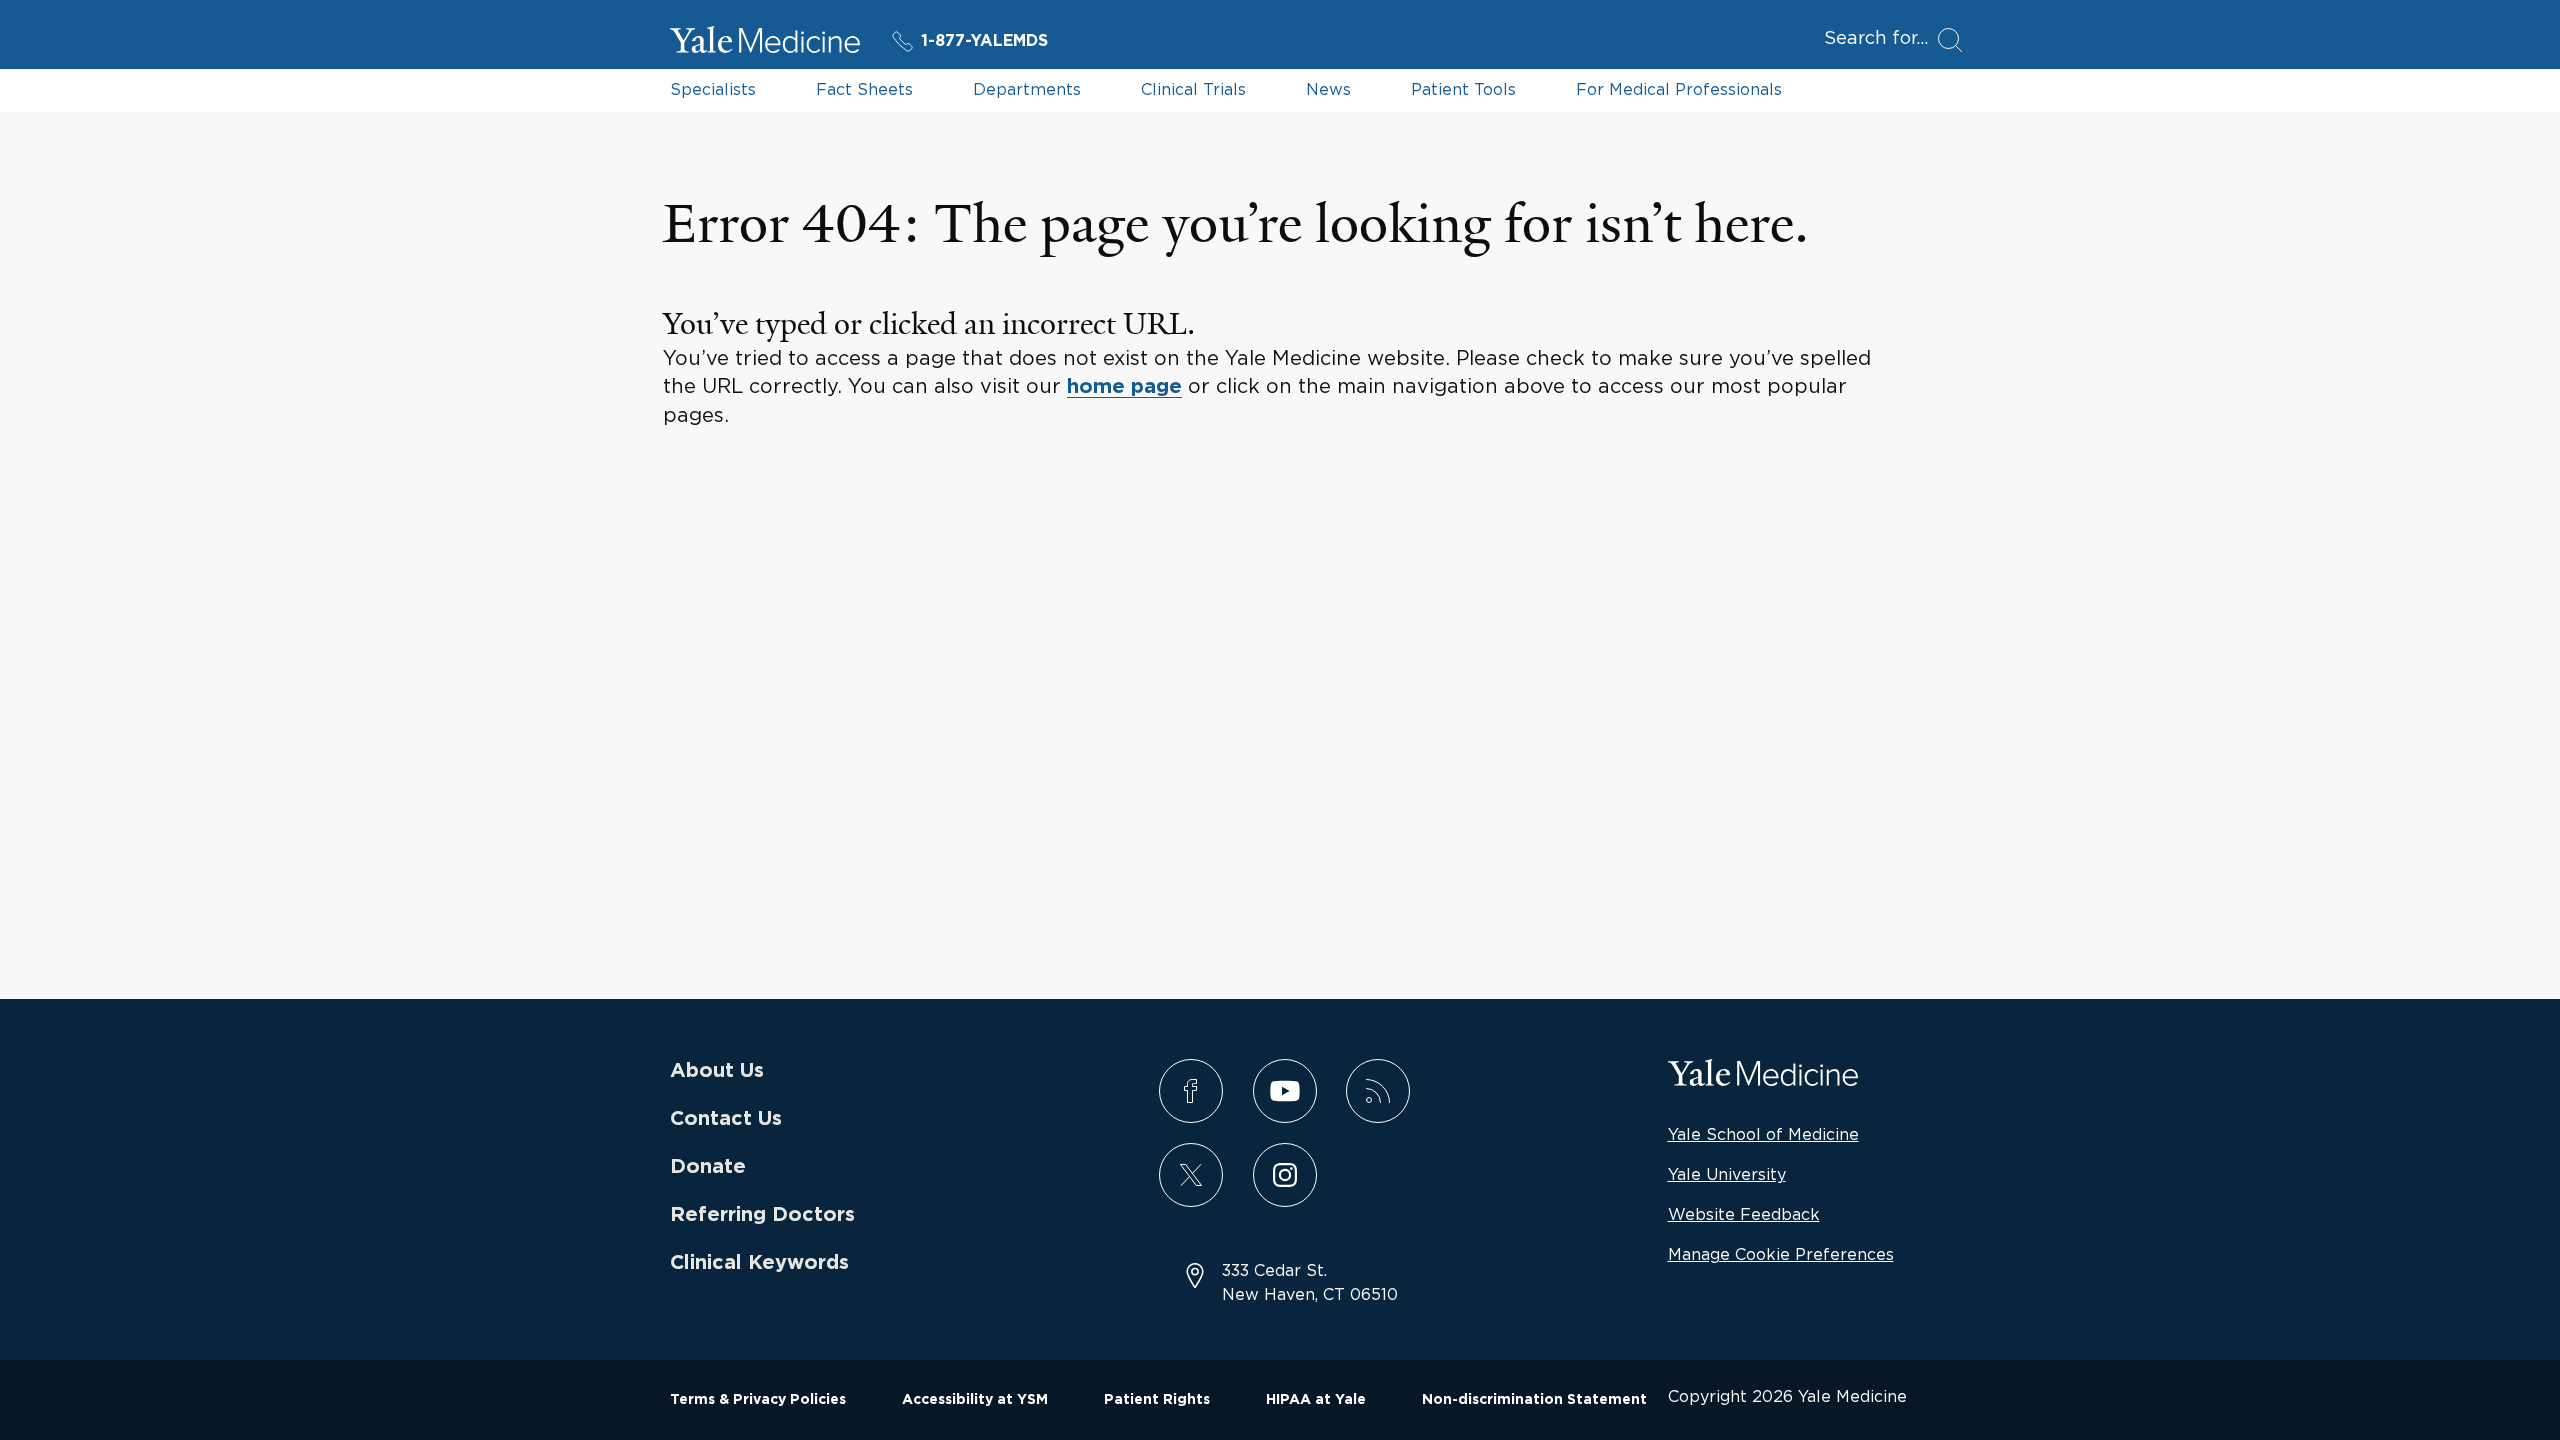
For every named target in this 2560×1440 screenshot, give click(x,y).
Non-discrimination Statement (1534, 1400)
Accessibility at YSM (975, 1400)
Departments (1027, 89)
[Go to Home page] (765, 43)
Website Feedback (1744, 1214)
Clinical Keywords (759, 1263)
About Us (717, 1071)
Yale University (1727, 1174)
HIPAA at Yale (1316, 1400)
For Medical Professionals (1679, 89)
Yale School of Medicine (1763, 1134)
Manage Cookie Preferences (1781, 1254)
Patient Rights (1157, 1400)
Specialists (713, 89)
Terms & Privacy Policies (758, 1400)
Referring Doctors (762, 1215)
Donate (708, 1167)
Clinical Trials (1193, 89)
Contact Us (726, 1119)
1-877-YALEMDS (984, 41)
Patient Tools (1463, 89)
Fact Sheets (864, 89)
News (1328, 89)
